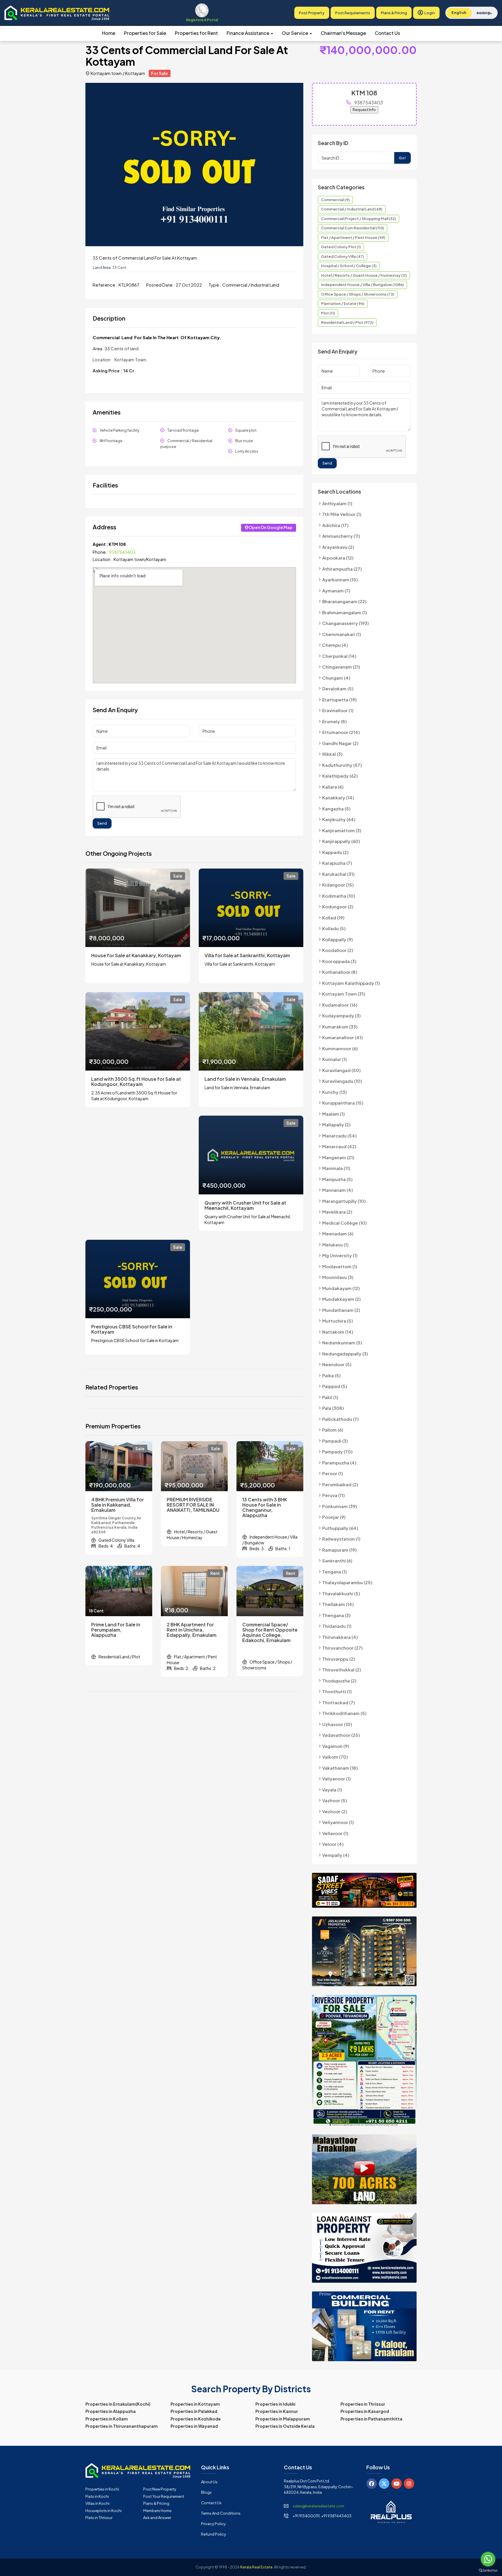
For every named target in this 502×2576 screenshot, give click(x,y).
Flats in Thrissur (99, 2518)
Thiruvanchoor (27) (343, 1648)
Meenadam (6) (338, 1233)
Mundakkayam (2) (341, 1299)
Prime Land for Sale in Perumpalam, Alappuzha (116, 1630)
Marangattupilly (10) (344, 1201)
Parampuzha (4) (339, 1463)
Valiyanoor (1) (337, 1779)
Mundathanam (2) (341, 1310)
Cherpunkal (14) (339, 656)
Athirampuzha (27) (342, 569)
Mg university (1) (340, 1255)
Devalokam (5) (338, 688)
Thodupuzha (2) (339, 1681)
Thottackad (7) (339, 1702)
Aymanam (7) (336, 591)
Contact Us (387, 33)
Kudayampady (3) (341, 1015)
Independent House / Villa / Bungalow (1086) (362, 285)
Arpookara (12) (338, 558)
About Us (209, 2482)
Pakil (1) (330, 1397)
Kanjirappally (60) (341, 841)
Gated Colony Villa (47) (343, 256)
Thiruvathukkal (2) (342, 1670)
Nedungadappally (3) (345, 1354)
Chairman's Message (343, 33)
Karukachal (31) (338, 874)
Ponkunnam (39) (340, 1506)
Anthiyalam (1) (337, 503)
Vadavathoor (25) (341, 1735)
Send (102, 823)
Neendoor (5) (337, 1364)
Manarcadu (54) (339, 1136)
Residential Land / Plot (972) (347, 322)
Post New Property (160, 2489)
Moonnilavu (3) (338, 1277)
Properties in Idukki (275, 2404)
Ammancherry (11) (341, 536)
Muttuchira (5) (338, 1321)
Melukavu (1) (335, 1245)
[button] (298, 88)
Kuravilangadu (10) (342, 1081)
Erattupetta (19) (339, 700)
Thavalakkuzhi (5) (341, 1593)
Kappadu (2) (335, 852)
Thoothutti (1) (337, 1691)
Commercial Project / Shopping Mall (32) (358, 219)
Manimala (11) (336, 1168)
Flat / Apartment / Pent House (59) (353, 237)
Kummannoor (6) (340, 1048)
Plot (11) (328, 313)
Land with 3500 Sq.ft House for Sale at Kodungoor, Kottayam (136, 1082)
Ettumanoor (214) (341, 732)
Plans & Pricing (394, 13)
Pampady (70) (337, 1452)
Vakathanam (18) (340, 1768)
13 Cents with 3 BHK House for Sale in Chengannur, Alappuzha (265, 1507)
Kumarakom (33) (340, 1027)
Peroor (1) (333, 1473)
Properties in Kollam (107, 2419)
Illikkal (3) (332, 754)
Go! (403, 158)
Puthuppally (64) (340, 1528)
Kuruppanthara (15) (343, 1103)
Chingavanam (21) (341, 667)
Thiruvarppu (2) (339, 1659)
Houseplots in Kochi (104, 2511)
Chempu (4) (335, 645)
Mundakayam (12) (341, 1288)
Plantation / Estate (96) (343, 303)
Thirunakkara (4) (340, 1637)
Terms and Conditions (221, 2513)
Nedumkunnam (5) (342, 1343)
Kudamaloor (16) (340, 1005)
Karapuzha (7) (337, 863)
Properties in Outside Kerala (285, 2426)
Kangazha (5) (336, 809)
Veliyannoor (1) (338, 1822)
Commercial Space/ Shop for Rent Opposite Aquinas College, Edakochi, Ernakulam (270, 1632)
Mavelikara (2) (337, 1212)
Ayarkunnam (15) (340, 579)
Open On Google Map (271, 527)
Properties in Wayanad (194, 2426)
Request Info (364, 110)
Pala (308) (333, 1408)
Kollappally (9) (338, 939)
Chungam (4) (336, 678)
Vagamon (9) (336, 1746)
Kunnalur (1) (335, 1059)
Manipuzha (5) (337, 1179)
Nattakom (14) (338, 1332)
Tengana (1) (335, 1572)
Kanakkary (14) (338, 797)
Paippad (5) (335, 1386)
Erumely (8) (335, 721)
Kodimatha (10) (339, 896)
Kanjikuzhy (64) (339, 819)
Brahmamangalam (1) (345, 612)
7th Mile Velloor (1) (342, 514)
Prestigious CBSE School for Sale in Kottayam (132, 1329)
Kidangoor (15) (338, 885)
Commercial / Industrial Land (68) (352, 209)
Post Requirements (353, 13)
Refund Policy (214, 2534)
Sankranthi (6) (337, 1561)
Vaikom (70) (335, 1757)
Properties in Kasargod (365, 2411)
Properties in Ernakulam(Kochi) (118, 2404)
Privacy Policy (213, 2524)
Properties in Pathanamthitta (371, 2419)
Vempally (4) (336, 1855)
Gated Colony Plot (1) (341, 247)
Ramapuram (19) (339, 1550)
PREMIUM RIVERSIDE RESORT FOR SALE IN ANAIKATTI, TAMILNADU (193, 1505)
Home (109, 33)
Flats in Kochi (97, 2496)
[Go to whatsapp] (488, 2559)
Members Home (157, 2511)
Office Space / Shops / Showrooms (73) (358, 294)
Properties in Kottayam (195, 2404)
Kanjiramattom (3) (342, 830)
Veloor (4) (333, 1844)
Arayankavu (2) (338, 547)
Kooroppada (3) (339, 961)
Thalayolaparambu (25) (347, 1582)
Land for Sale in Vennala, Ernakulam (245, 1079)
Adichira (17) (335, 525)
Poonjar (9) (334, 1517)
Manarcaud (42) (339, 1146)
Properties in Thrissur (363, 2404)
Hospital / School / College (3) (349, 266)
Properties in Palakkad (194, 2411)
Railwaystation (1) (341, 1539)
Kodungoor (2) (338, 906)
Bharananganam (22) (344, 601)
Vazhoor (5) (335, 1800)
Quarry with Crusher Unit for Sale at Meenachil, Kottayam (245, 1205)
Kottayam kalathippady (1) (351, 983)
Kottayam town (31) (344, 994)
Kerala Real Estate (256, 2567)
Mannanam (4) (338, 1190)
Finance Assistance (248, 33)
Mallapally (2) (336, 1124)
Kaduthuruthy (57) (342, 765)
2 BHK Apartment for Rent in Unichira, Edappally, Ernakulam (192, 1630)
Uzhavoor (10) (337, 1724)
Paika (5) (331, 1375)
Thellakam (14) (338, 1604)
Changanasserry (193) (346, 623)
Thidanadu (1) (337, 1626)
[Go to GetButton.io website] (488, 2570)
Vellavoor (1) (335, 1833)
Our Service (295, 33)
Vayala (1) (332, 1790)
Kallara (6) (333, 787)
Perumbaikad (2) (340, 1484)
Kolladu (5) (334, 928)
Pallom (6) (333, 1430)
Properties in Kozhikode (196, 2419)
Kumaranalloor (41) (343, 1037)
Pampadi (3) (335, 1441)
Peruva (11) (334, 1495)
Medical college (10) (345, 1223)
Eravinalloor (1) (338, 710)
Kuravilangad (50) (341, 1070)
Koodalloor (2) (338, 950)
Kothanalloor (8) (340, 972)
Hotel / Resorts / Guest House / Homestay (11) (364, 275)
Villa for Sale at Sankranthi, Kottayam (247, 955)
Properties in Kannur (277, 2411)
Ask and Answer (157, 2518)
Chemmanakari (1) (342, 634)
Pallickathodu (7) (340, 1419)
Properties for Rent (196, 33)
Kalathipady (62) (340, 776)
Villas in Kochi (97, 2503)
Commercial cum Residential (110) (353, 228)
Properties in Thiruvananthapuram (122, 2426)
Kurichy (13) (335, 1092)
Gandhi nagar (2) (340, 743)
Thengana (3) (336, 1615)
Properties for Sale (145, 33)
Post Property (312, 13)
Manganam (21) (338, 1157)
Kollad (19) (333, 918)
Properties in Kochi (102, 2489)
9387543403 (122, 552)
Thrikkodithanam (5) (344, 1713)
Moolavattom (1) (340, 1266)
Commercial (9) (335, 200)
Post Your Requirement (164, 2496)
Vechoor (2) (335, 1811)
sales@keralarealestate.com (318, 2506)
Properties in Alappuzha (111, 2411)
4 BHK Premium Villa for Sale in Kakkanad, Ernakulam (118, 1505)
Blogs (206, 2492)
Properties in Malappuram (283, 2419)
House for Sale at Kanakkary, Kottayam (136, 955)
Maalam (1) (334, 1114)
